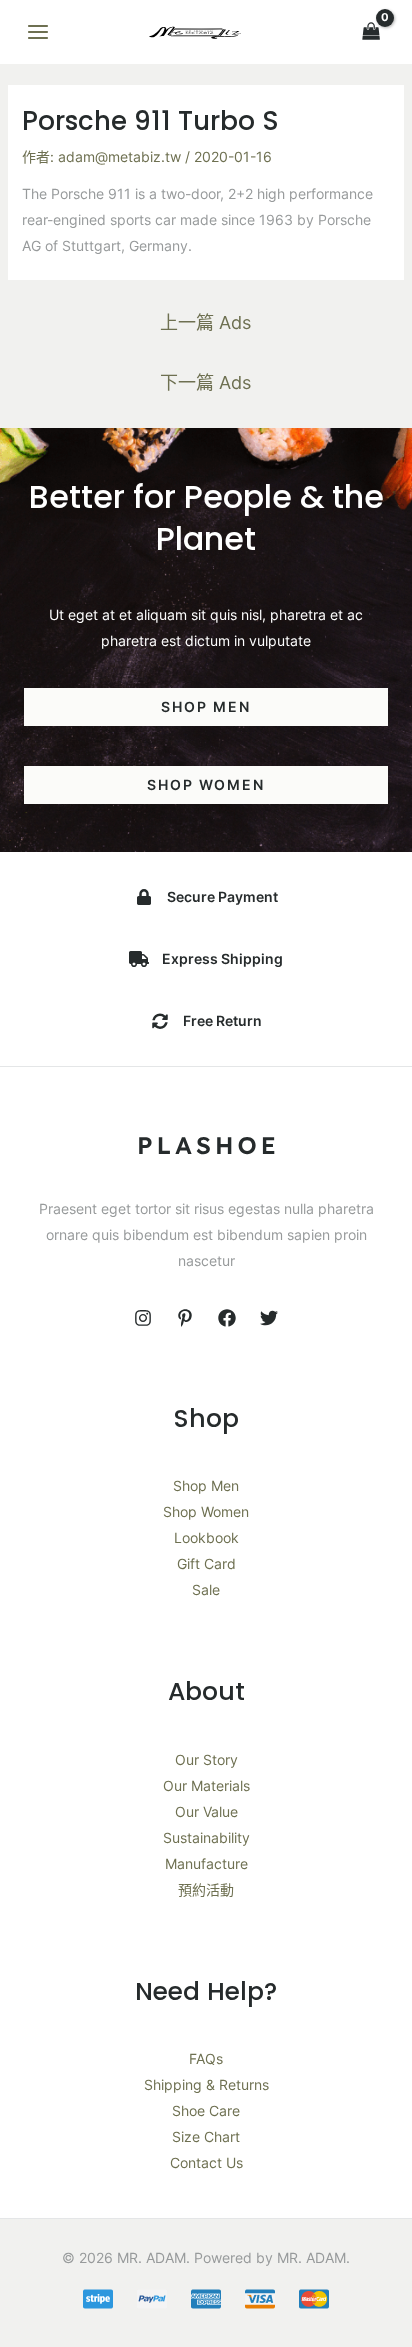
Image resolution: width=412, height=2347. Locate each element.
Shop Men (206, 1485)
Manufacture (206, 1863)
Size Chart (206, 2136)
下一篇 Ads (205, 382)
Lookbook (206, 1537)
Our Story (206, 1759)
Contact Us (206, 2162)
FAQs (206, 2058)
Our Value (206, 1811)
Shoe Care (206, 2110)
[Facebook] (227, 1318)
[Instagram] (143, 1318)
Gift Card (206, 1563)
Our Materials (206, 1785)
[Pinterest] (185, 1318)
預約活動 (206, 1889)
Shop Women (206, 1511)
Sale (206, 1589)
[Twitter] (269, 1318)
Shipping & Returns (206, 2084)
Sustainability (206, 1837)
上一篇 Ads (205, 322)
